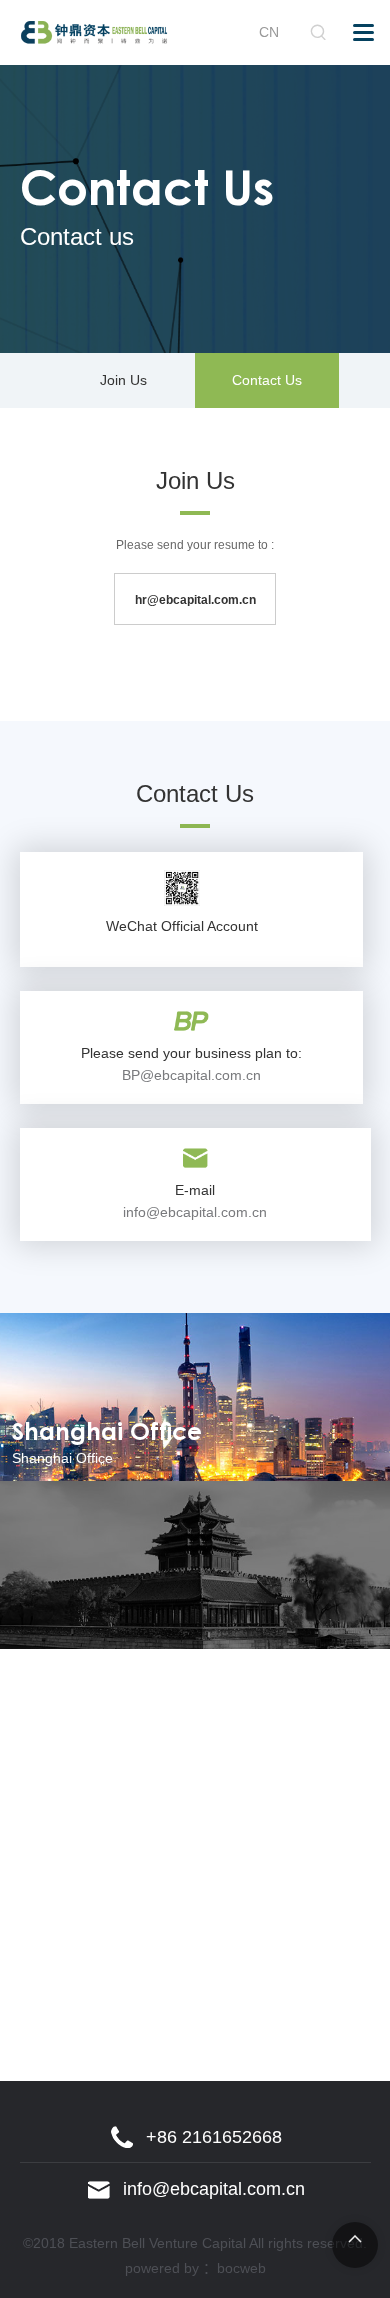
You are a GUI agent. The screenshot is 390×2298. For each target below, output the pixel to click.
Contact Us (267, 380)
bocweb (241, 2268)
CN (269, 32)
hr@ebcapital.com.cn (195, 600)
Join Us (123, 380)
